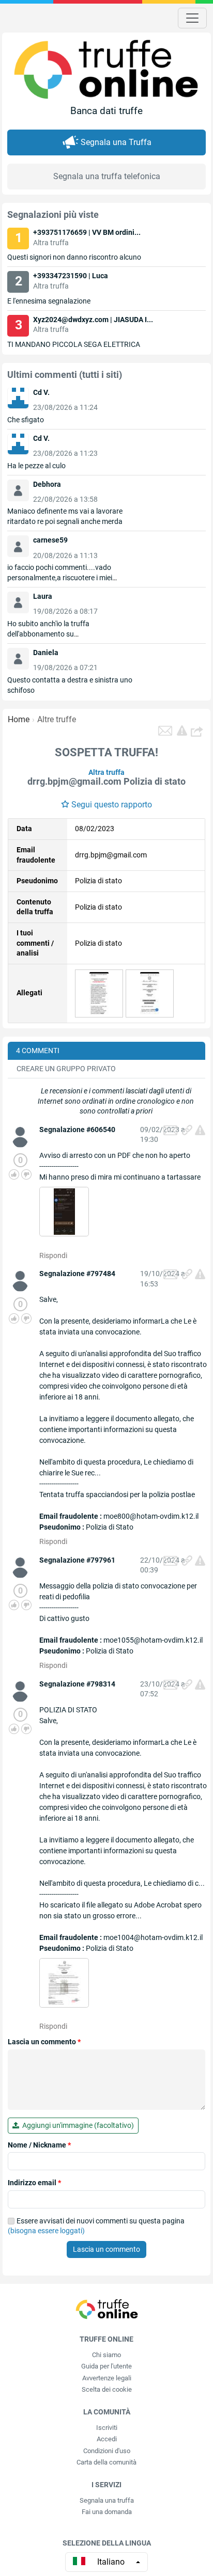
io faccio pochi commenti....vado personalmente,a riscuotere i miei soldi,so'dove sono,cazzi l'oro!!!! (60, 578)
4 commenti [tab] (38, 1051)
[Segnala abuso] (200, 1130)
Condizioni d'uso (107, 2451)
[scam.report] (182, 730)
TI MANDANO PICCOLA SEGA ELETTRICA (74, 344)
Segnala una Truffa (116, 142)
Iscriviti (107, 2428)
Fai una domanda (107, 2512)
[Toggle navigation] (192, 18)
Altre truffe (57, 719)
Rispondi (53, 1255)
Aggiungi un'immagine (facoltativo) (77, 2125)
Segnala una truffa (107, 2500)
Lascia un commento (44, 2042)
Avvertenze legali (107, 2378)
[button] (198, 731)
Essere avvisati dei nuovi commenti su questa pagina (96, 2226)
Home (19, 719)
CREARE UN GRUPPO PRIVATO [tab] (66, 1069)
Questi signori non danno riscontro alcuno (74, 257)
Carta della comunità (106, 2462)
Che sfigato (26, 420)
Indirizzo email (34, 2183)
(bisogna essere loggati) (46, 2231)
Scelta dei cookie (107, 2389)
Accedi (107, 2439)
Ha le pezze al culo (36, 466)
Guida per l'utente (106, 2366)
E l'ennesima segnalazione (49, 301)
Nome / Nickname (39, 2145)
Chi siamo (106, 2355)
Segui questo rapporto (112, 805)
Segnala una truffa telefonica (107, 176)
